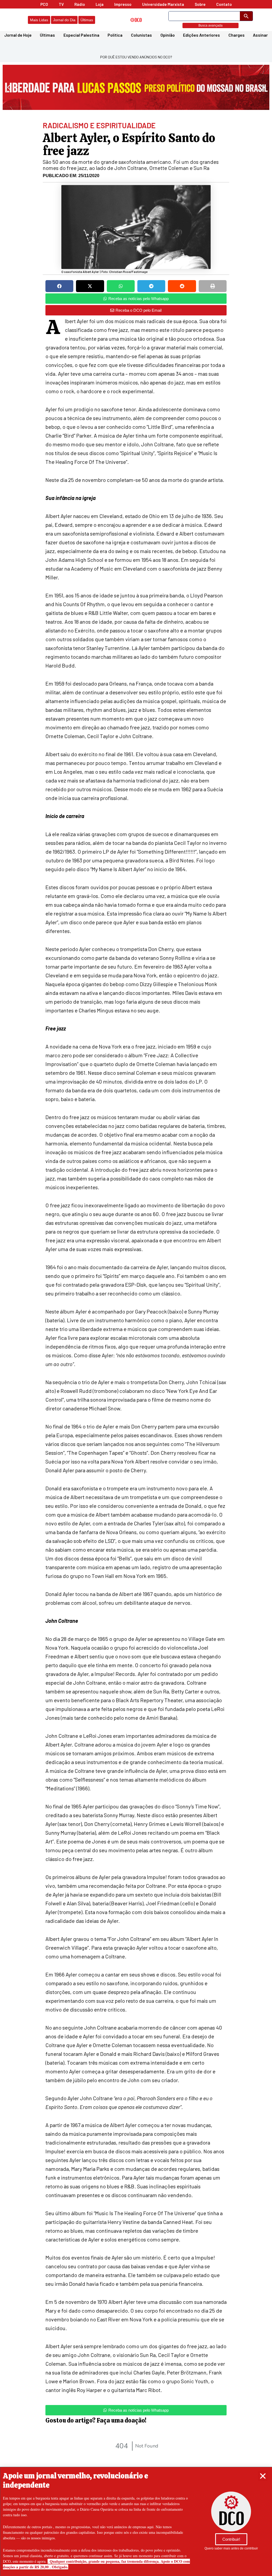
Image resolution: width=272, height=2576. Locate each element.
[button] (263, 2476)
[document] (136, 1288)
